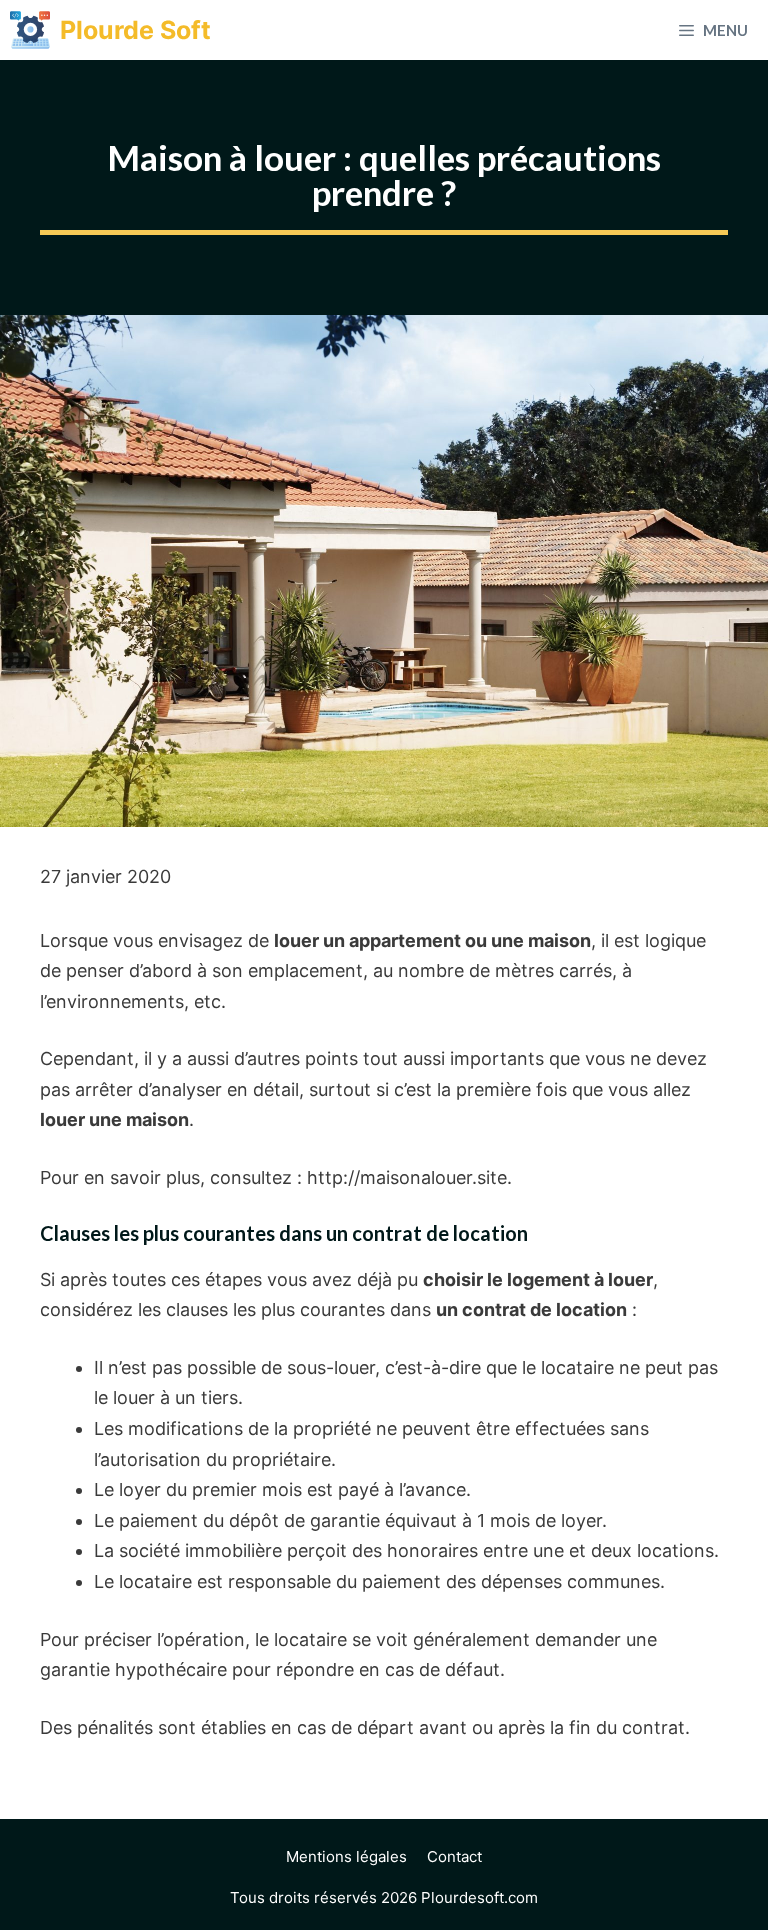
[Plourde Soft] (30, 30)
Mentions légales (346, 1856)
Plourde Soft (135, 30)
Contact (454, 1856)
